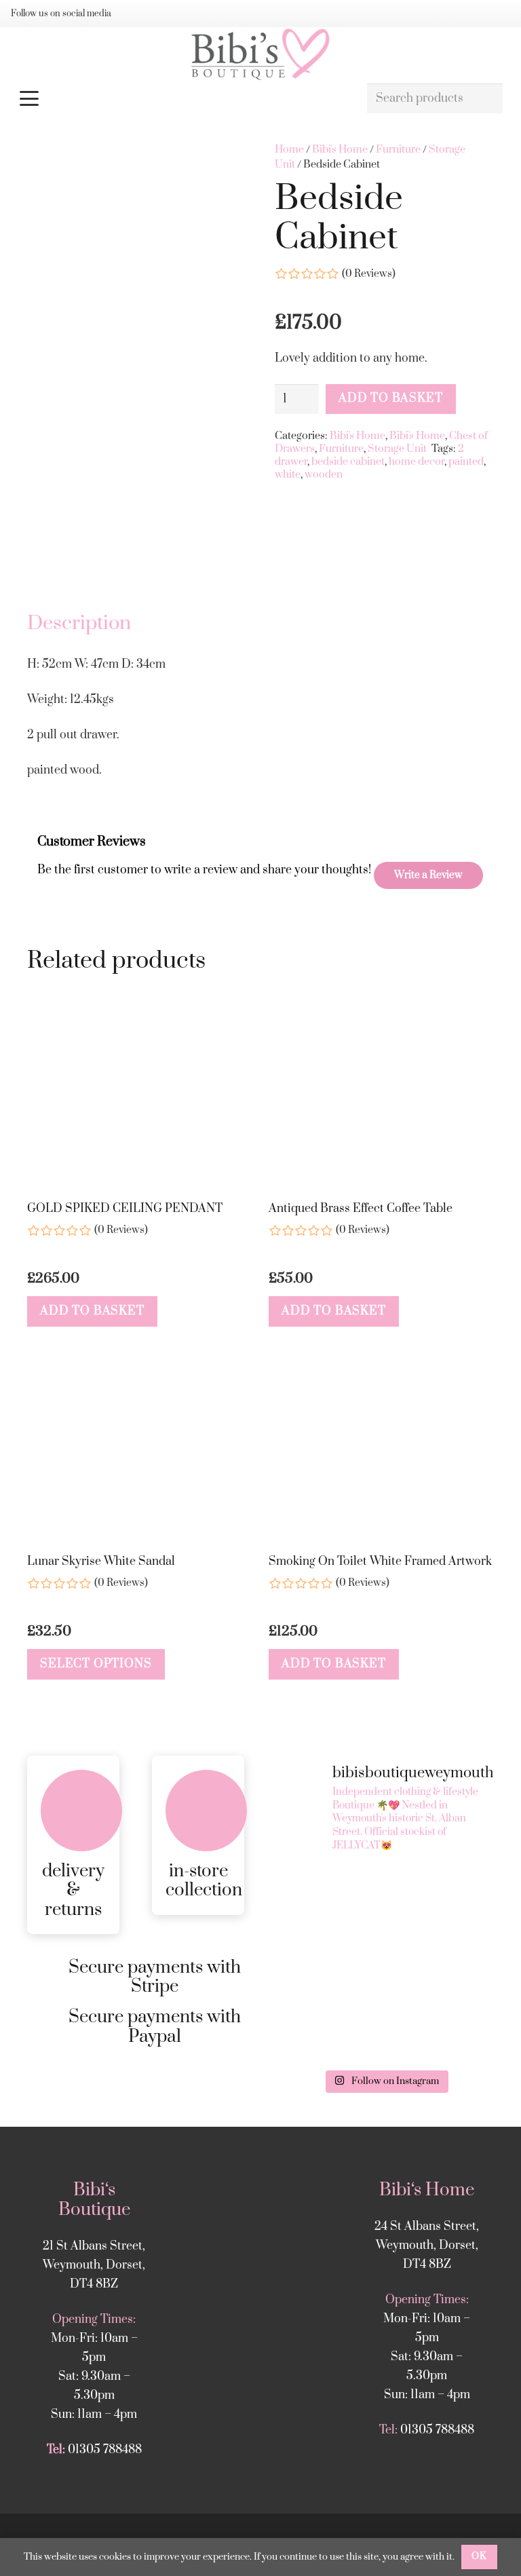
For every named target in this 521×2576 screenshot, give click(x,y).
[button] (186, 98)
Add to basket (390, 398)
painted (466, 462)
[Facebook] (159, 14)
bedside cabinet (348, 462)
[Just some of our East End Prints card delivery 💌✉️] (329, 1964)
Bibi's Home (340, 150)
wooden (324, 475)
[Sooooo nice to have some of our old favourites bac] (329, 1898)
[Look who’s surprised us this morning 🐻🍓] (329, 2029)
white (288, 475)
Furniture (398, 150)
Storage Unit (397, 449)
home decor (417, 462)
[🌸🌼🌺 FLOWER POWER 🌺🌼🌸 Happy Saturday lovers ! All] (441, 1964)
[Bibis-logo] (260, 54)
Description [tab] (79, 623)
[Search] (487, 99)
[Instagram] (137, 14)
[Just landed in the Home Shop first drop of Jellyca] (441, 1898)
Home (289, 150)
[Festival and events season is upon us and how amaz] (441, 2029)
